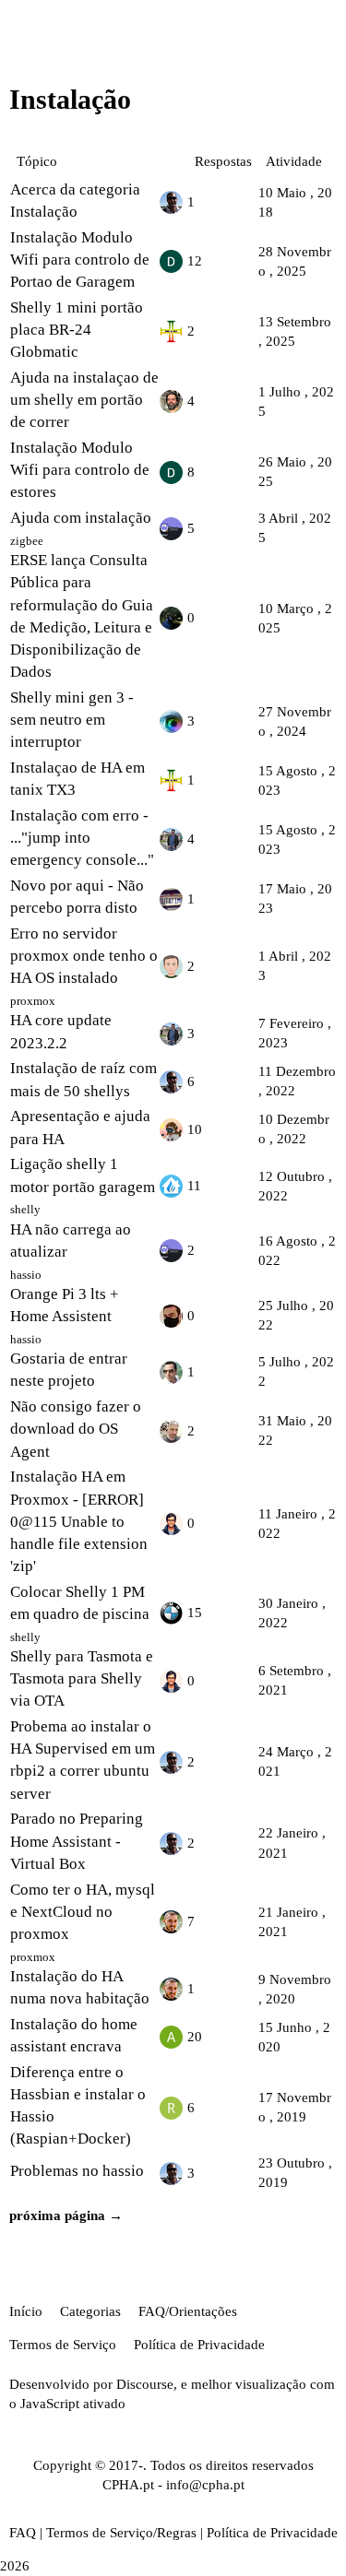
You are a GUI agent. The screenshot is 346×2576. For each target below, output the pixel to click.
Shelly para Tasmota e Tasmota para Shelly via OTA (82, 1678)
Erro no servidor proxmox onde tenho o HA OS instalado (84, 956)
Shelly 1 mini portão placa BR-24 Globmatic (77, 330)
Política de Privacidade (199, 2345)
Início (26, 2311)
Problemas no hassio (77, 2171)
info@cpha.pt (205, 2485)
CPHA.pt (128, 2485)
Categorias (90, 2311)
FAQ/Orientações (188, 2311)
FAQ (23, 2533)
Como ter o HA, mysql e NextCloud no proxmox (83, 1912)
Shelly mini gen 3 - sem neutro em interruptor (72, 720)
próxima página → (66, 2216)
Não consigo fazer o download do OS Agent (76, 1429)
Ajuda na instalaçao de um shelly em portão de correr (84, 400)
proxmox (33, 1001)
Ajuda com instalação (81, 518)
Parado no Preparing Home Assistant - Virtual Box (77, 1841)
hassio (26, 1275)
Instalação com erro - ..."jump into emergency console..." (82, 838)
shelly (25, 1209)
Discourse (145, 2384)
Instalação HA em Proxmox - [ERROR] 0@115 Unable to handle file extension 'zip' (79, 1521)
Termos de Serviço (63, 2345)
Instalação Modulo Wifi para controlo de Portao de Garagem (80, 260)
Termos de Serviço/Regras (121, 2533)
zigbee (27, 541)
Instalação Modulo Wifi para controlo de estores (80, 470)
